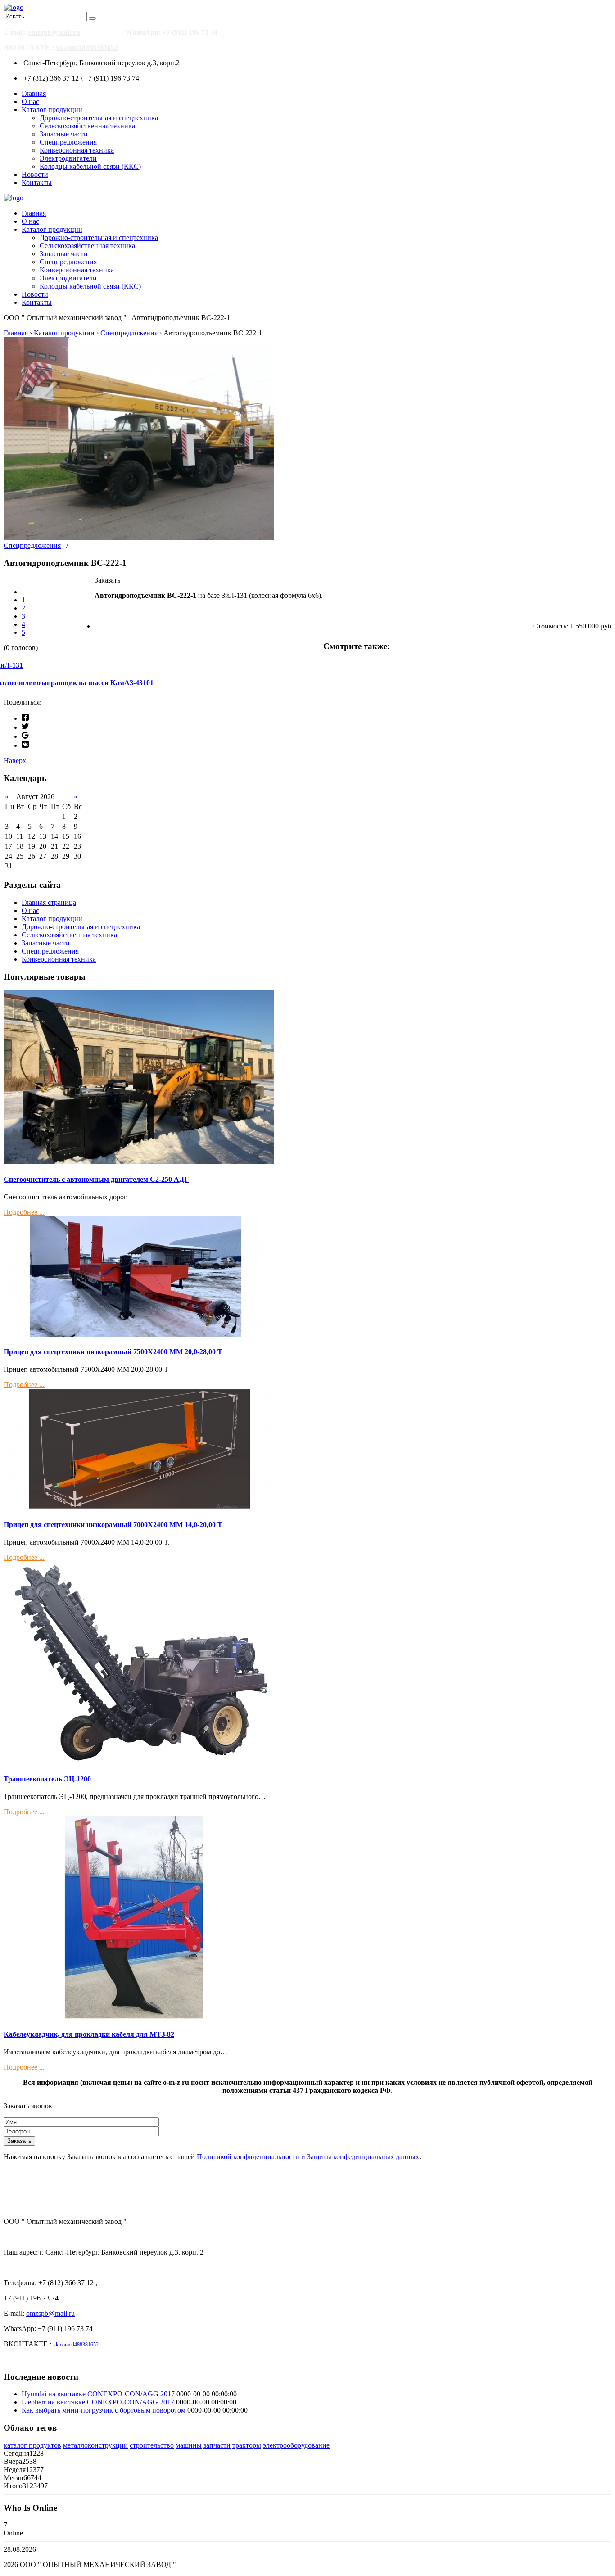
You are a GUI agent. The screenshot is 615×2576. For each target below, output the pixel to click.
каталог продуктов (32, 2445)
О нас (30, 102)
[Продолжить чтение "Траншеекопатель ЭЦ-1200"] (139, 1761)
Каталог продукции (52, 110)
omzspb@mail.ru (54, 32)
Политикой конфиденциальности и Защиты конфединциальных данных (308, 2157)
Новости (35, 174)
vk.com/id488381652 (87, 47)
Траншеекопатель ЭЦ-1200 (47, 1779)
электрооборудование (296, 2445)
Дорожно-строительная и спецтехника (99, 118)
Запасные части (64, 134)
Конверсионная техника (77, 150)
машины (189, 2445)
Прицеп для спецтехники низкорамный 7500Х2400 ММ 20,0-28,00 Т (113, 1352)
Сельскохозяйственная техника (87, 126)
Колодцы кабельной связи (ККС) (90, 166)
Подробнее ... (24, 1212)
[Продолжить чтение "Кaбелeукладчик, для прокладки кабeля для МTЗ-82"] (139, 2016)
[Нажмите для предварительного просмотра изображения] (139, 537)
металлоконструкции (95, 2445)
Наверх (15, 761)
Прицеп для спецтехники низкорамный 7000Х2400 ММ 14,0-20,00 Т (113, 1525)
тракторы (247, 2445)
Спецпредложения (68, 142)
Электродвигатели (68, 158)
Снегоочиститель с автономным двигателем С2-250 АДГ (96, 1179)
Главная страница (49, 902)
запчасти (217, 2445)
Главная (34, 93)
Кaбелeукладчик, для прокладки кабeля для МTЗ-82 (89, 2034)
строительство (152, 2445)
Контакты (37, 183)
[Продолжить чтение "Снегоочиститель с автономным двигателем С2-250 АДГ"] (139, 1161)
